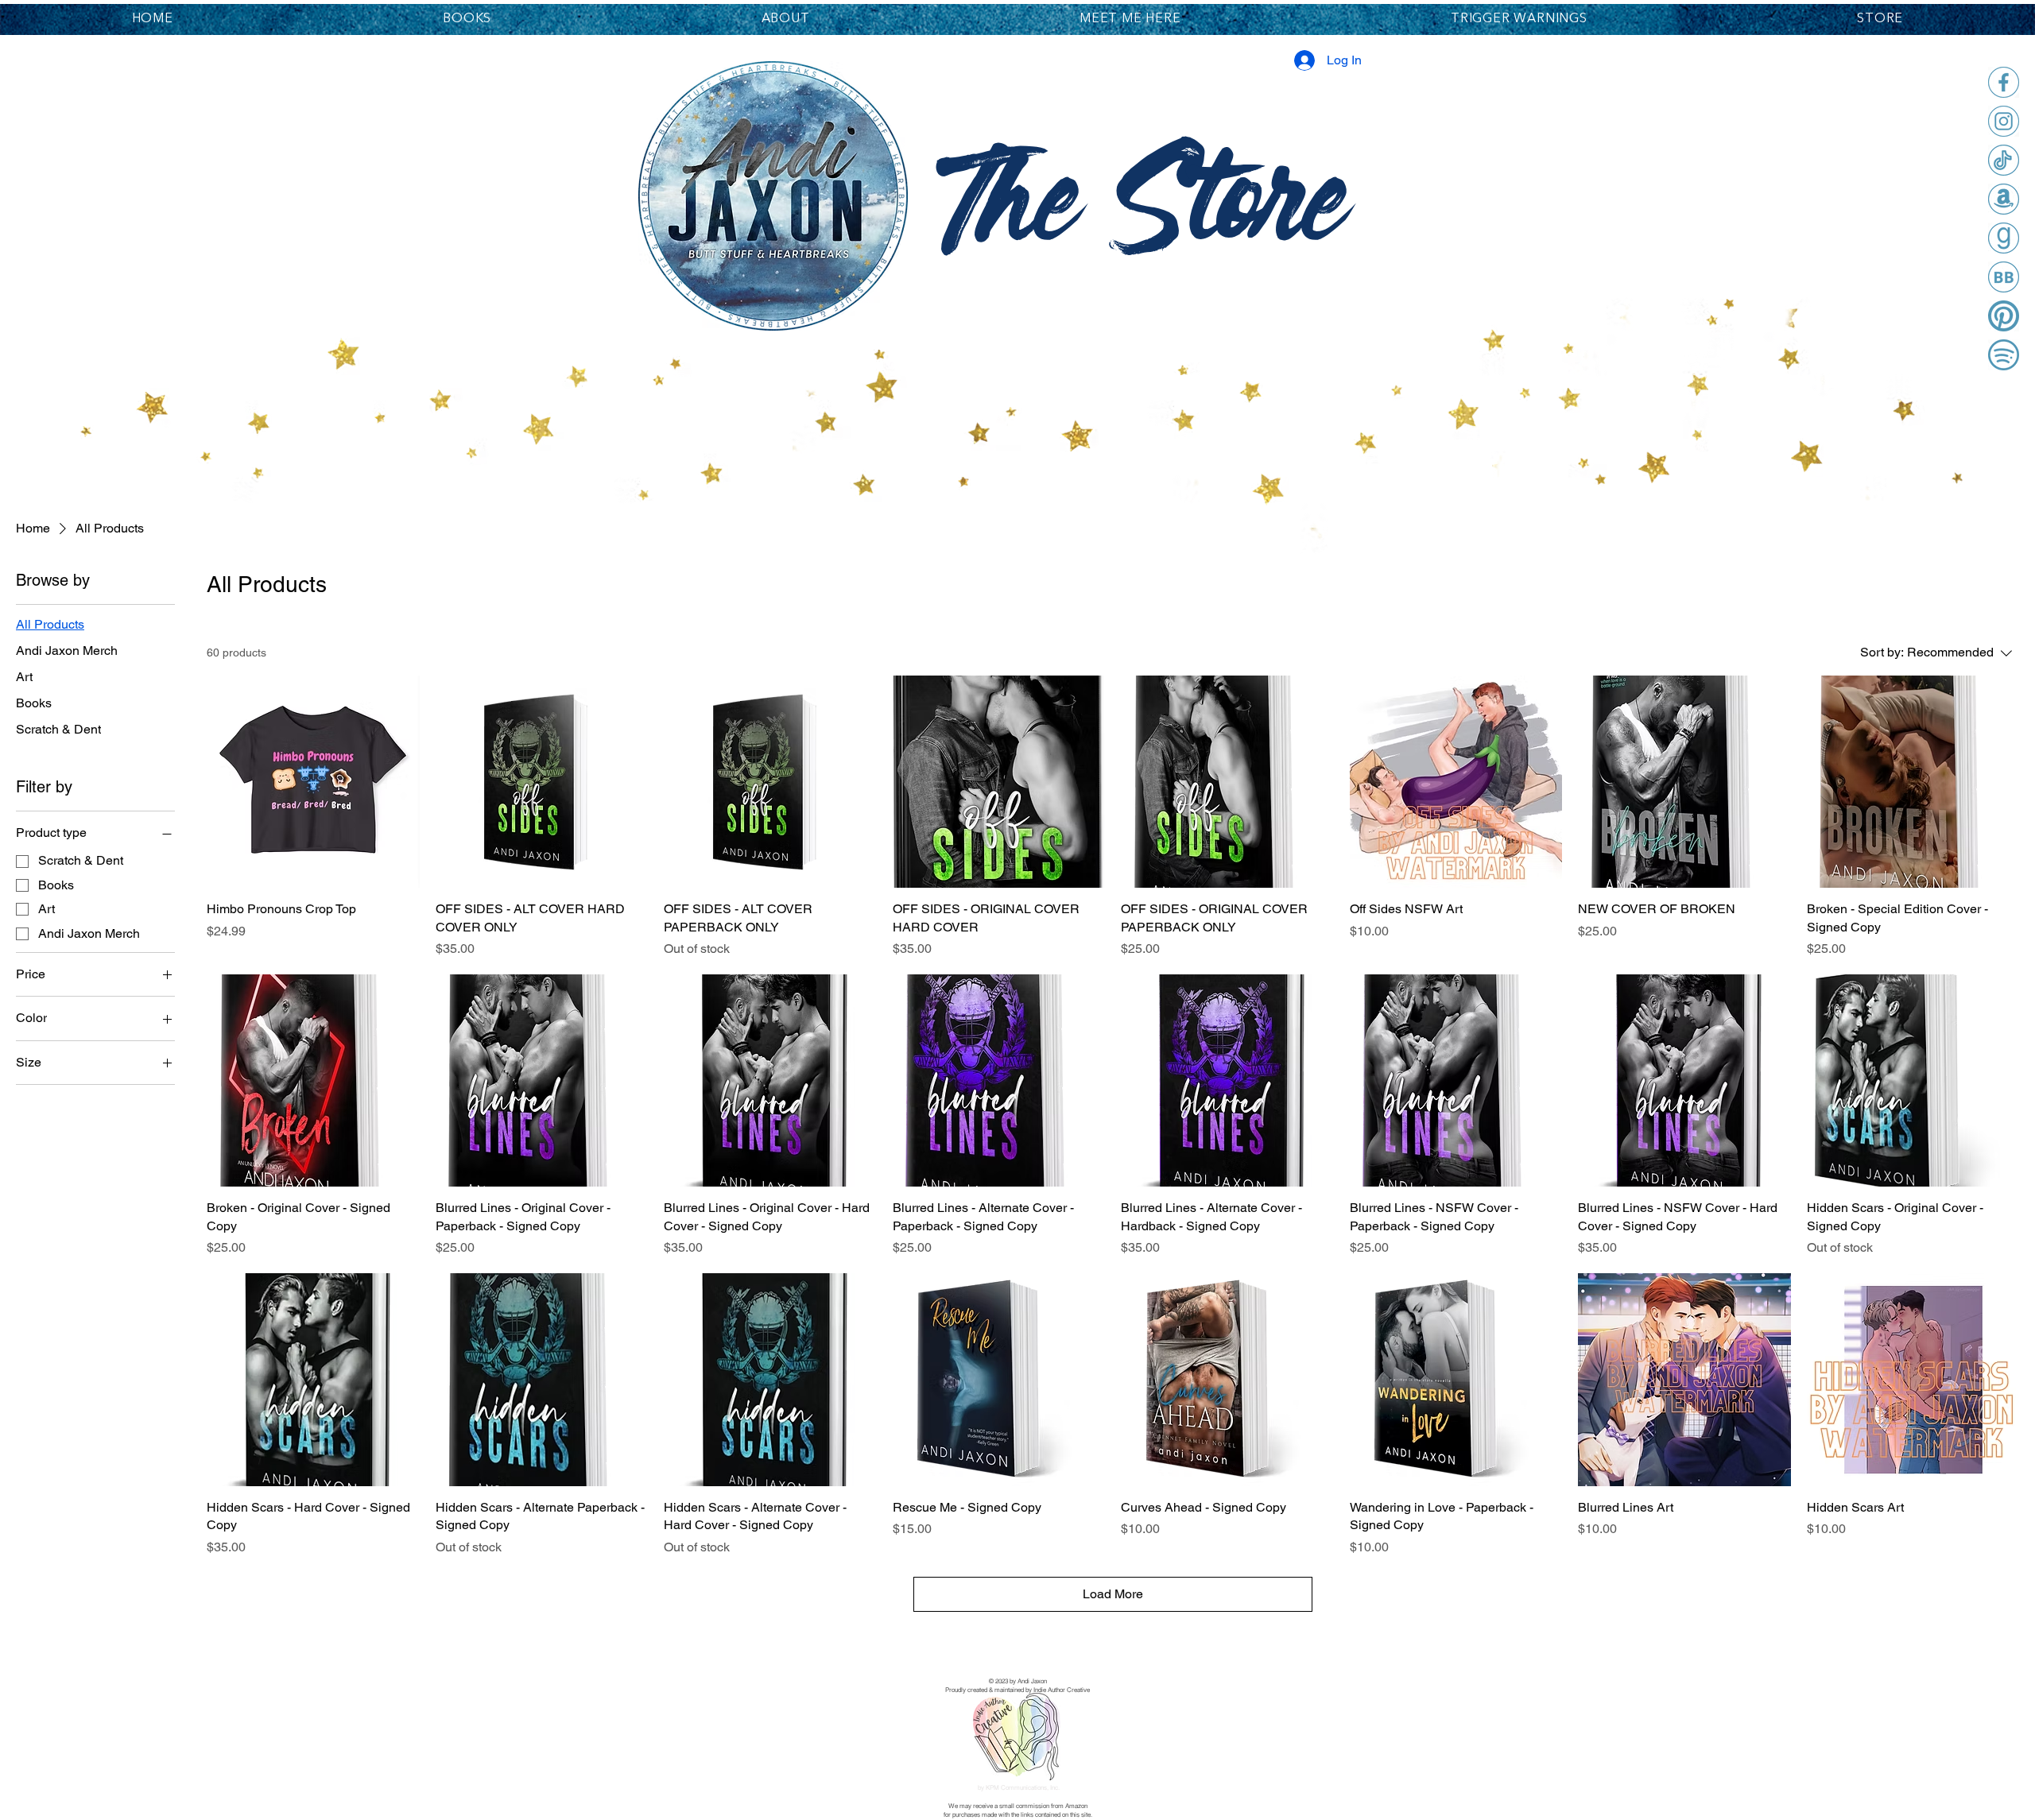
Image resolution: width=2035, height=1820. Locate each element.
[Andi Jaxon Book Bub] (2004, 277)
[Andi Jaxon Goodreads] (2004, 238)
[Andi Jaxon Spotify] (2004, 355)
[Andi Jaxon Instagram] (2004, 121)
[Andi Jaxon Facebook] (2004, 82)
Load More (1113, 1594)
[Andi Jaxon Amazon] (2004, 199)
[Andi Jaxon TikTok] (2004, 160)
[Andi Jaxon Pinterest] (2004, 316)
